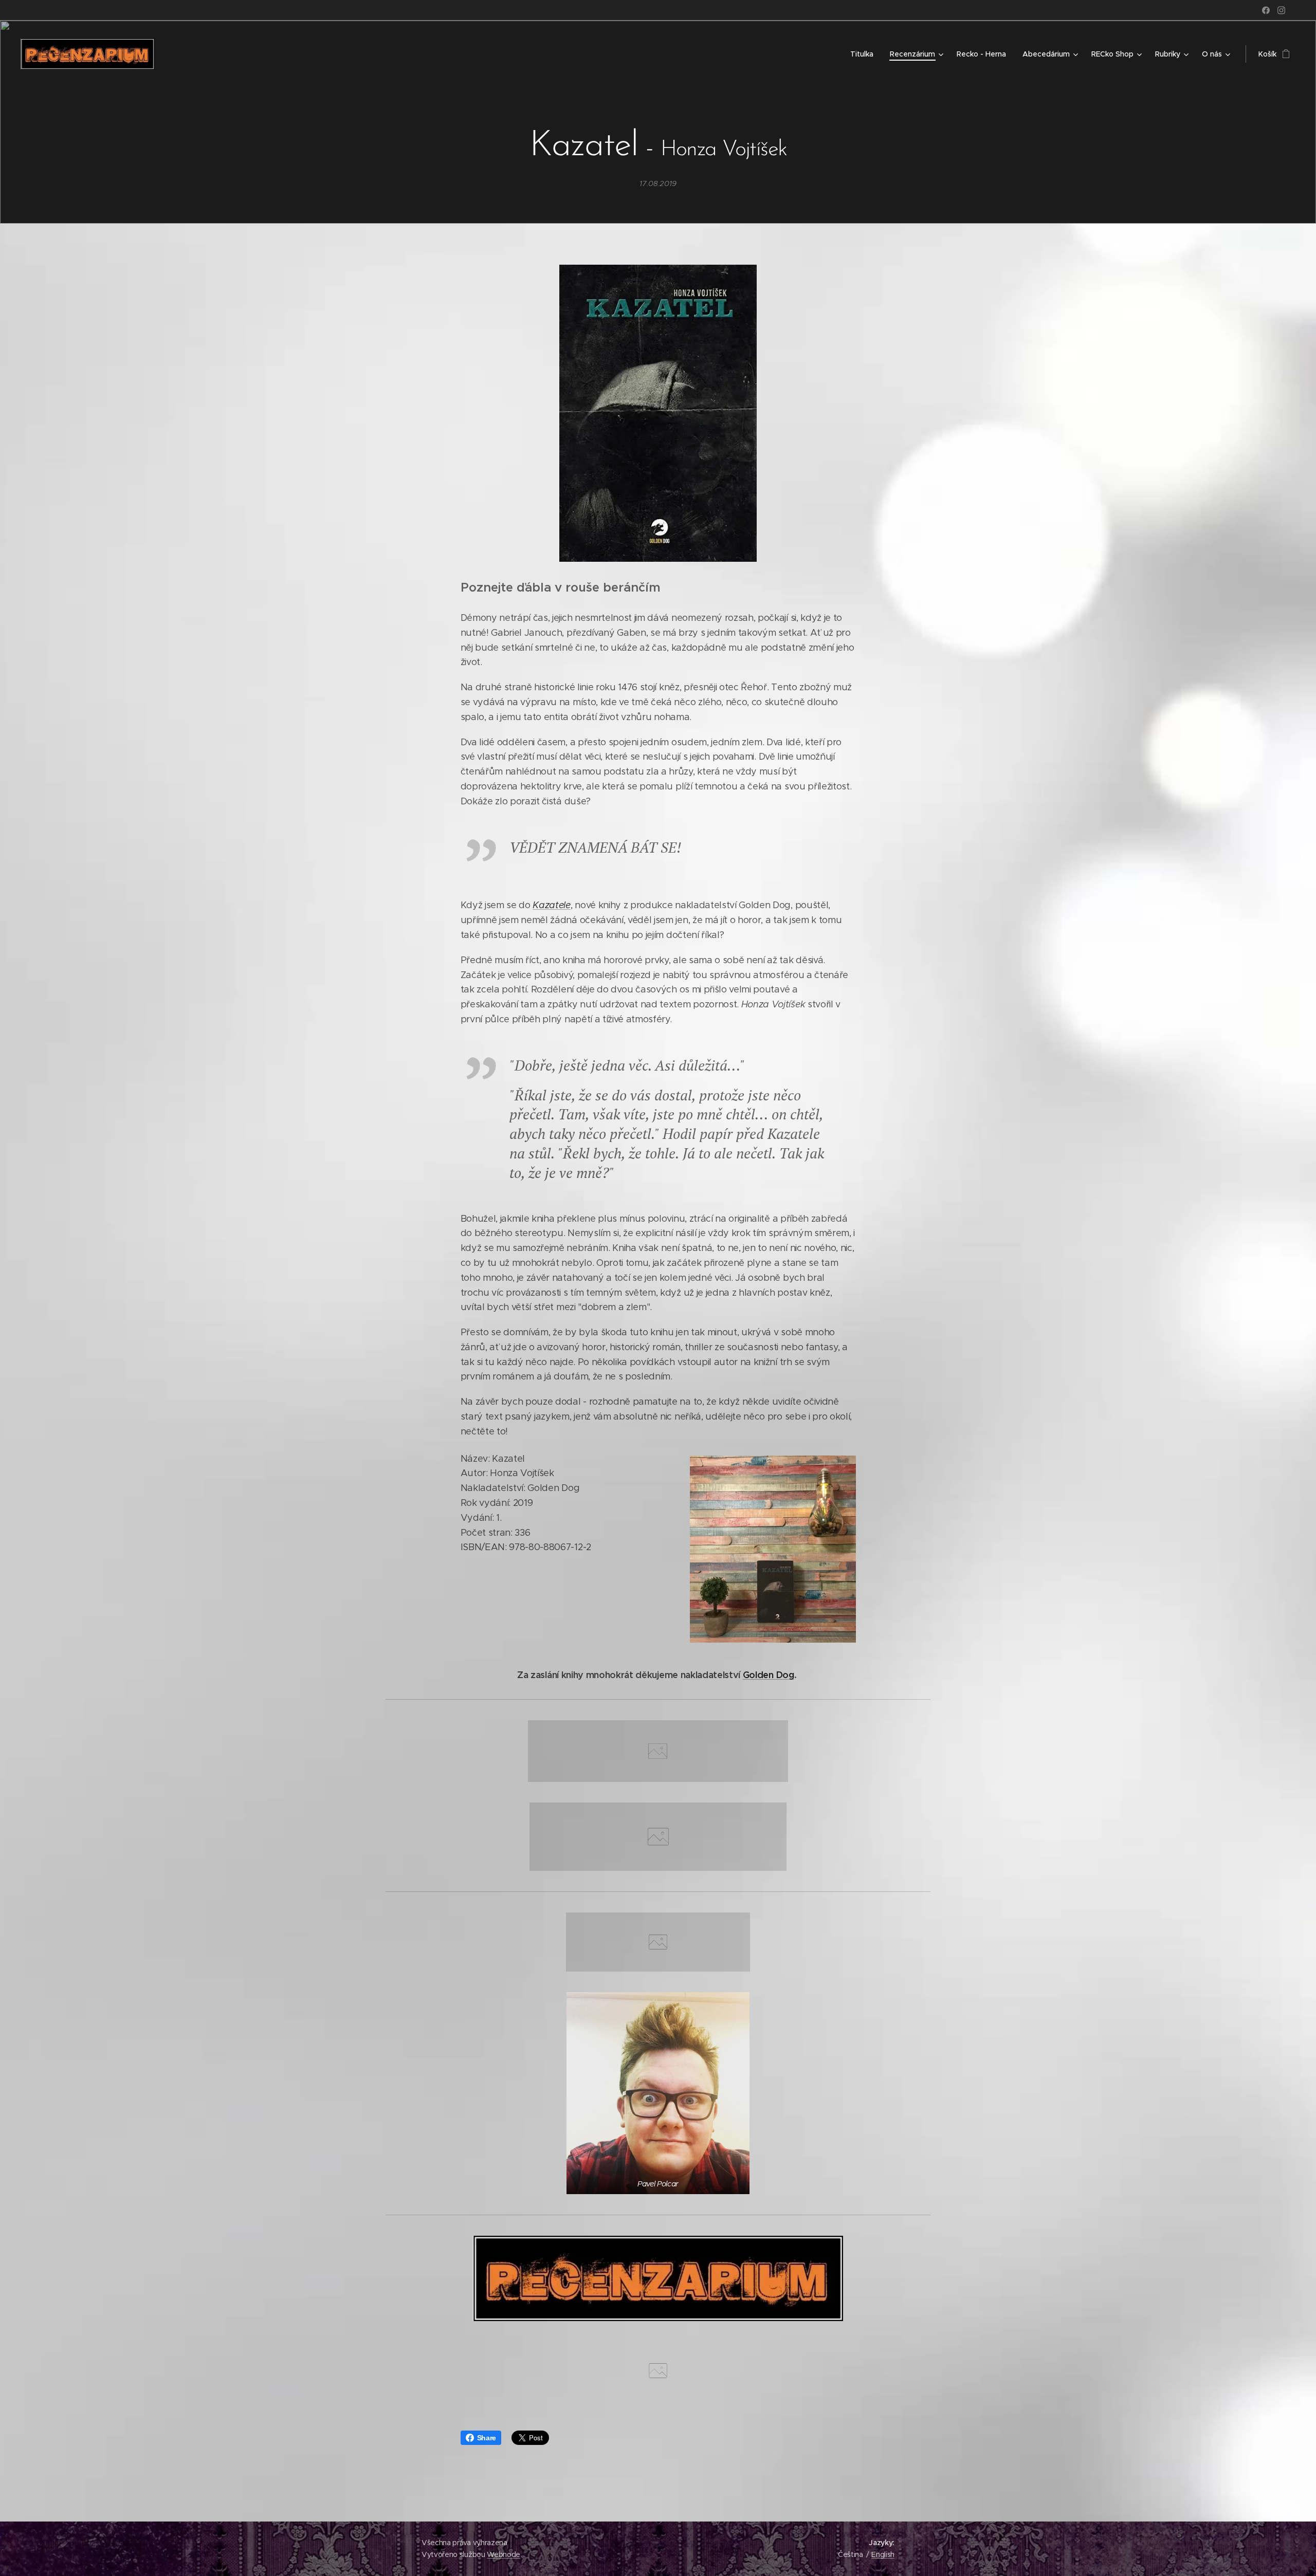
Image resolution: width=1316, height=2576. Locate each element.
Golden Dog (769, 1675)
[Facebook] (1266, 10)
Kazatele (551, 905)
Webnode (504, 2554)
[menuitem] (865, 54)
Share (487, 2438)
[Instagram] (1281, 10)
